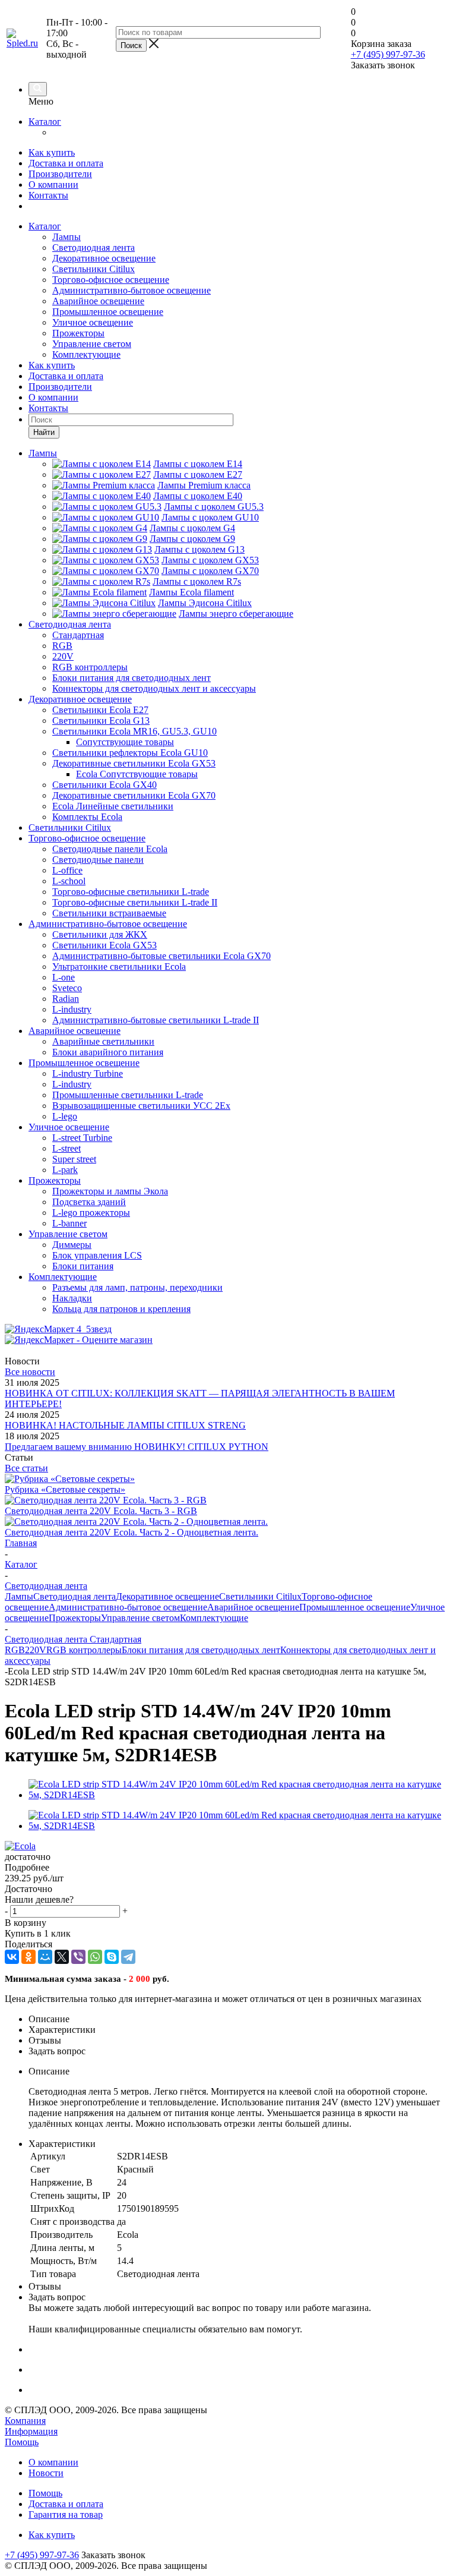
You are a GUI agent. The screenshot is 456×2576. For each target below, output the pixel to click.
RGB (15, 1650)
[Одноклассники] (28, 1957)
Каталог (45, 122)
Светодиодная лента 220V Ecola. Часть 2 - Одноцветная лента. (132, 1532)
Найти (44, 432)
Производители (60, 174)
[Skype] (112, 1957)
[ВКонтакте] (12, 1957)
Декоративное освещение (104, 258)
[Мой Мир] (45, 1957)
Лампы (66, 237)
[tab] (228, 1868)
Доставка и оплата (66, 163)
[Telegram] (128, 1957)
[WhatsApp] (95, 1957)
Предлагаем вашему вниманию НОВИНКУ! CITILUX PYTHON (137, 1447)
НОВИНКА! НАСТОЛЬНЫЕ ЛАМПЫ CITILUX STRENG (125, 1425)
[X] (62, 1957)
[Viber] (78, 1957)
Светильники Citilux (94, 269)
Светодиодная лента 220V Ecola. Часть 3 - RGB (101, 1511)
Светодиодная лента (94, 247)
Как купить (52, 152)
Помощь (22, 2442)
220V (36, 1650)
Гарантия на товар (66, 2514)
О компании (53, 185)
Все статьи (26, 1468)
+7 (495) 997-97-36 (388, 54)
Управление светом (92, 344)
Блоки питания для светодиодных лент (201, 1650)
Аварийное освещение (98, 301)
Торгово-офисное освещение (111, 280)
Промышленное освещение (108, 312)
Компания (25, 2421)
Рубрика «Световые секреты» (65, 1489)
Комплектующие (86, 354)
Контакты (48, 195)
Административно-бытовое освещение (132, 290)
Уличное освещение (93, 322)
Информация (31, 2431)
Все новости (30, 1372)
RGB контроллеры (84, 1650)
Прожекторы (78, 333)
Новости (46, 2473)
